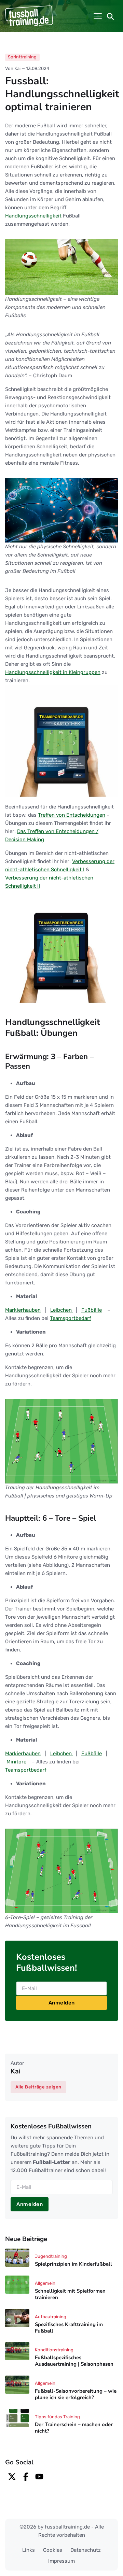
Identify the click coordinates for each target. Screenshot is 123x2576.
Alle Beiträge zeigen (38, 2087)
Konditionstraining (54, 2350)
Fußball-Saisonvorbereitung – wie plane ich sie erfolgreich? (76, 2394)
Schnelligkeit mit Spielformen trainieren (70, 2294)
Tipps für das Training (57, 2417)
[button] (110, 16)
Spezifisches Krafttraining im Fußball (69, 2328)
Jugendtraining (51, 2256)
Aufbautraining (51, 2317)
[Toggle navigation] (98, 16)
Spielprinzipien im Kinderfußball (73, 2264)
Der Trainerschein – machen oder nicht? (74, 2428)
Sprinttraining (22, 57)
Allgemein (45, 2283)
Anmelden (62, 2003)
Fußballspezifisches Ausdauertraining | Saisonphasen (74, 2361)
